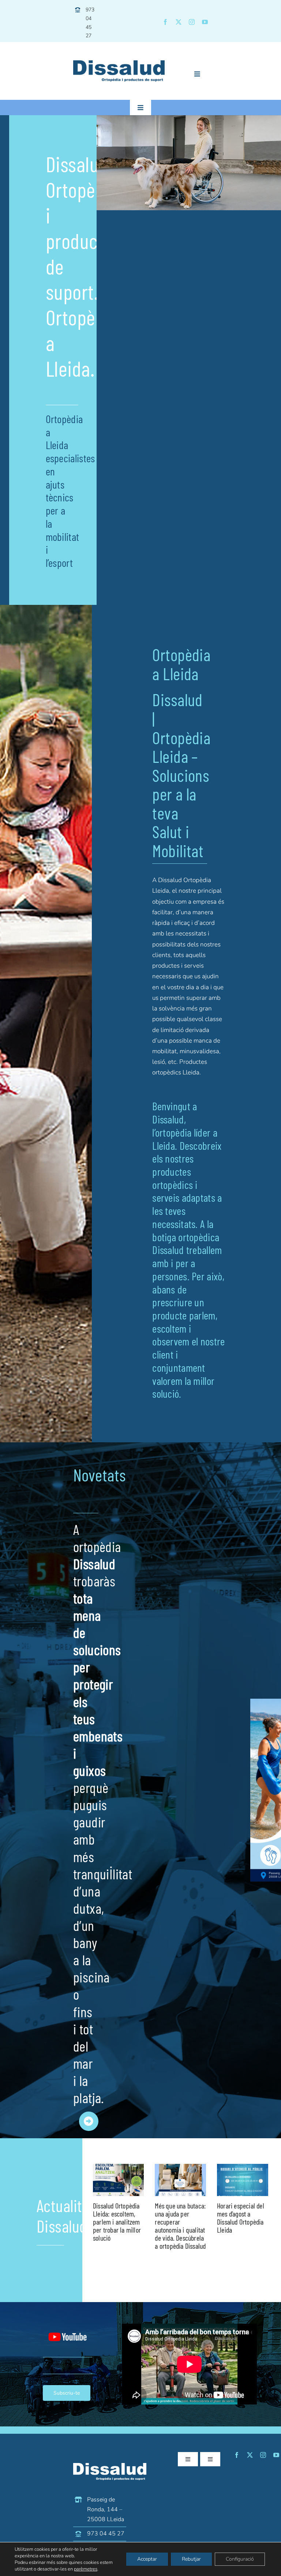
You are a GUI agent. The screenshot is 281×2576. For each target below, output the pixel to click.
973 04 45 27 (106, 2534)
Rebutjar (191, 2559)
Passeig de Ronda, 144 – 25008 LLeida (106, 2509)
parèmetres (86, 2569)
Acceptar (147, 2559)
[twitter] (179, 22)
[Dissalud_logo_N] (110, 2466)
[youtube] (205, 22)
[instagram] (192, 22)
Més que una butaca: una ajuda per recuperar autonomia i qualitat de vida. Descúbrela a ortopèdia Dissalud (180, 2226)
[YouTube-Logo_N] (68, 2323)
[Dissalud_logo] (119, 63)
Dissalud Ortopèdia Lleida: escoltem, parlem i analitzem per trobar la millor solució (117, 2222)
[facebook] (165, 22)
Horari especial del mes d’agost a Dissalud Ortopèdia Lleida (241, 2218)
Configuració (240, 2559)
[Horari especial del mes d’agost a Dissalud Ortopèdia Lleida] (243, 2180)
